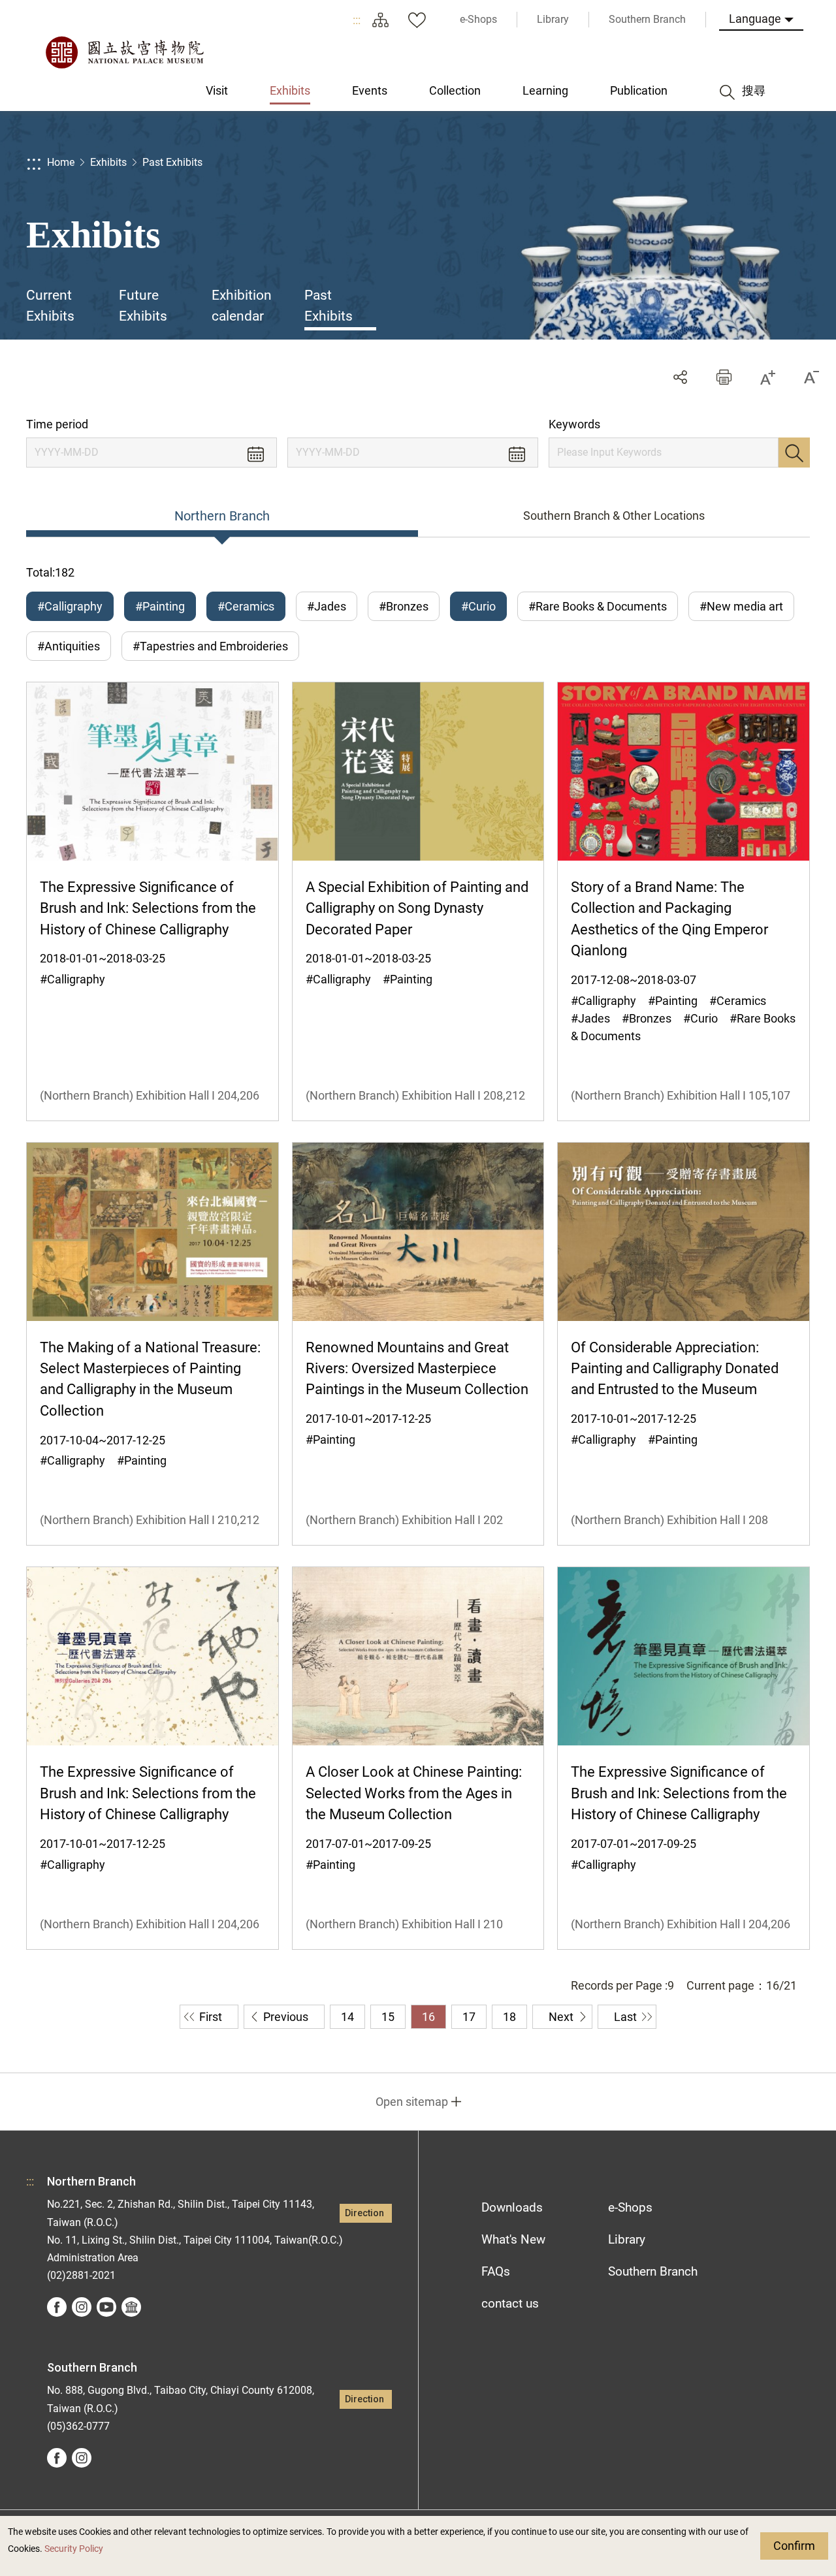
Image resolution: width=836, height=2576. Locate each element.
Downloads (512, 2207)
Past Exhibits (172, 162)
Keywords (574, 424)
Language (755, 19)
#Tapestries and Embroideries (210, 646)
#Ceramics (246, 606)
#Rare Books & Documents (598, 606)
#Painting (160, 606)
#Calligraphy (70, 606)
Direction (364, 2213)
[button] (724, 377)
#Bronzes (404, 606)
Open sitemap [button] (412, 2102)
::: (357, 20)
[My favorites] (417, 20)
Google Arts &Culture (131, 2307)
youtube (106, 2307)
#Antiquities (69, 646)
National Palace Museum (124, 52)
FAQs (496, 2271)
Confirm (794, 2546)
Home (61, 162)
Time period (57, 424)
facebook (57, 2307)
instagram (82, 2307)
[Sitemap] (380, 20)
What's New (513, 2239)
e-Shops (630, 2207)
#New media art (741, 606)
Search (794, 453)
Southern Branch (653, 2271)
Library (627, 2239)
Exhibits (108, 162)
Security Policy (74, 2549)
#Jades (327, 606)
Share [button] (680, 377)
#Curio (478, 606)
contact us (510, 2303)
